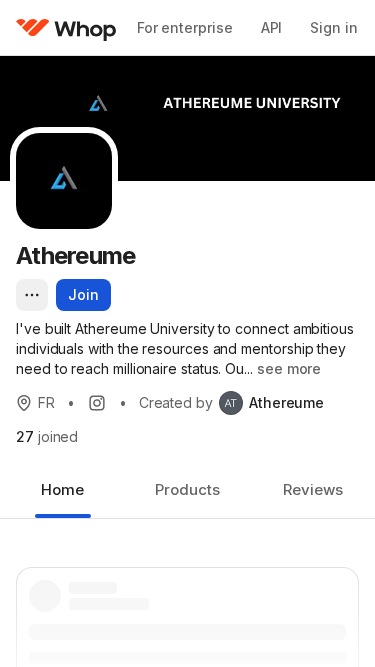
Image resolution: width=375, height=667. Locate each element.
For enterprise (185, 27)
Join (83, 294)
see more (289, 368)
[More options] (32, 295)
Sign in (333, 27)
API (272, 27)
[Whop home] (66, 28)
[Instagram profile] (97, 403)
